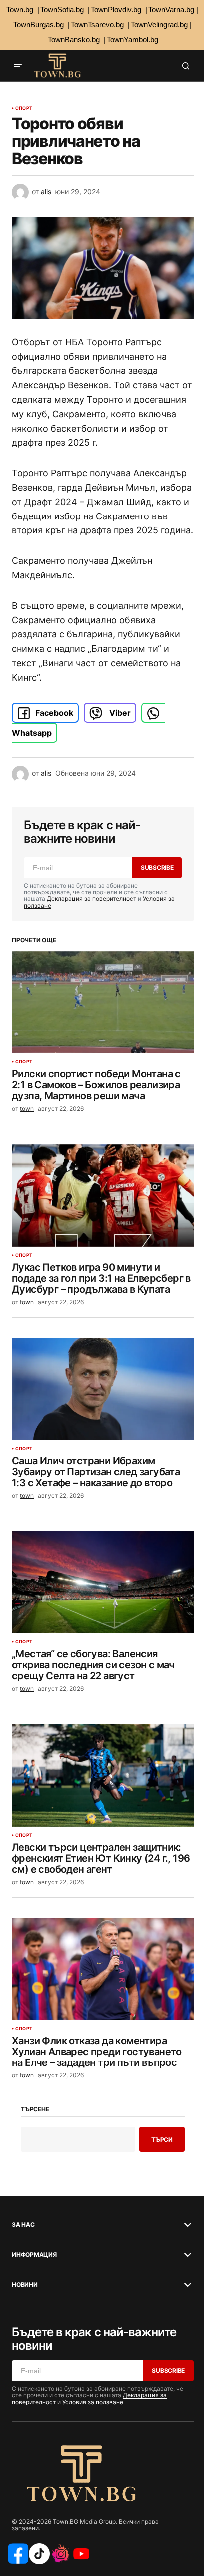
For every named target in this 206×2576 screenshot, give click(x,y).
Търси (162, 2140)
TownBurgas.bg (40, 25)
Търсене (35, 2109)
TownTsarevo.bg (98, 25)
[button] (18, 66)
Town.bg (21, 10)
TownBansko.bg (75, 40)
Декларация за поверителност (92, 898)
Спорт (24, 108)
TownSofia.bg (63, 10)
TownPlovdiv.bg (117, 10)
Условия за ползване (93, 2402)
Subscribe (157, 867)
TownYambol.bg (133, 40)
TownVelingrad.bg (159, 25)
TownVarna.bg (171, 10)
